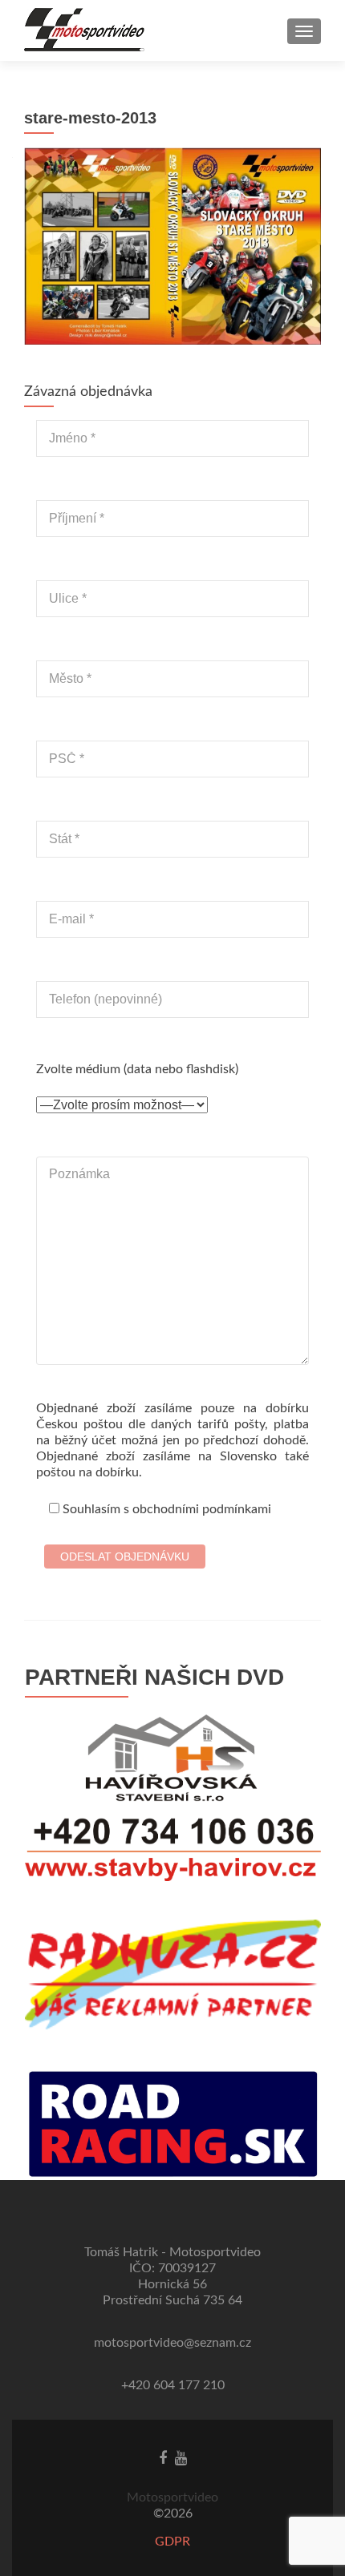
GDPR (172, 2542)
